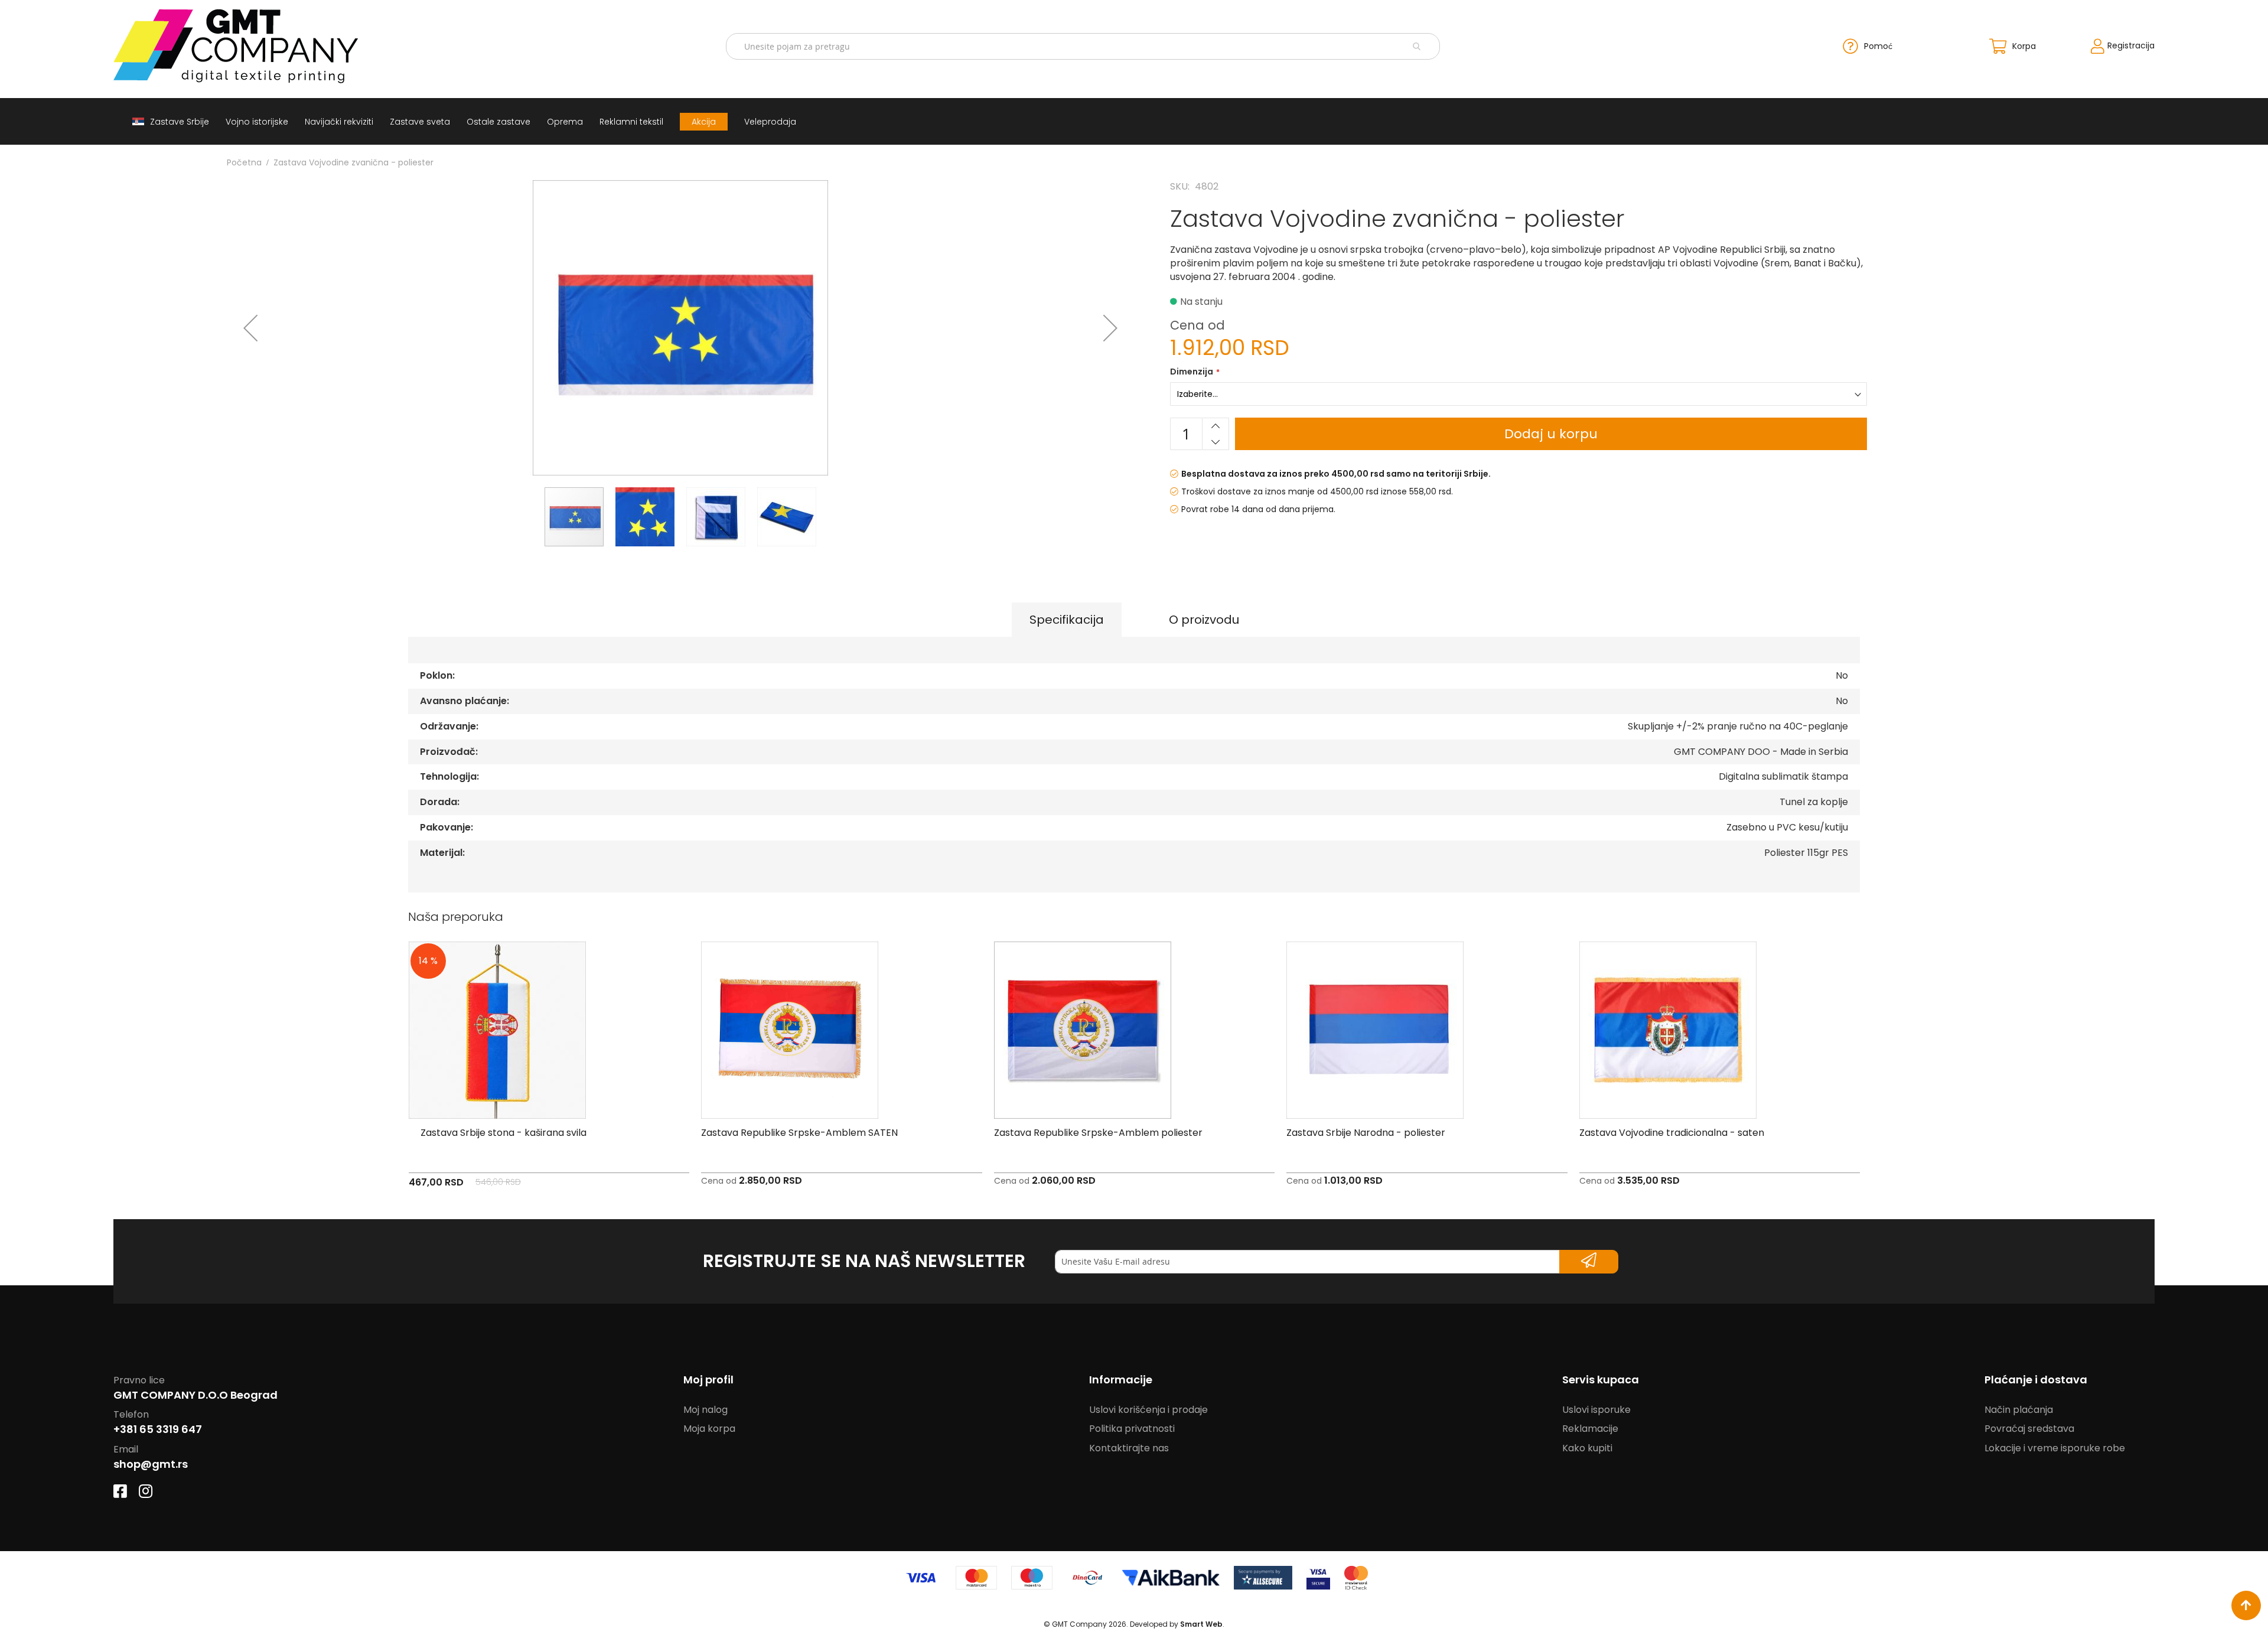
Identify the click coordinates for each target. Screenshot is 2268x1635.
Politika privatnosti (1132, 1429)
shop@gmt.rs (151, 1464)
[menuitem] (171, 121)
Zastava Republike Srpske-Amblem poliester (1098, 1133)
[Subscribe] (1589, 1262)
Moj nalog (706, 1410)
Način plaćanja (2019, 1410)
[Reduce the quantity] (1216, 442)
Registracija (2131, 45)
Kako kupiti (1587, 1448)
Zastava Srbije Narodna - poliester (1366, 1133)
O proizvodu (1204, 620)
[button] (250, 328)
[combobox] (1083, 46)
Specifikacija (1067, 620)
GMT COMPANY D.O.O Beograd (195, 1395)
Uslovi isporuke (1596, 1410)
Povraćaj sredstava (2029, 1429)
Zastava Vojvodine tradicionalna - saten (1672, 1133)
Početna (244, 162)
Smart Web (1201, 1624)
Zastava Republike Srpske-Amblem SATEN (799, 1133)
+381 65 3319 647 (158, 1429)
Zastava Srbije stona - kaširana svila (504, 1133)
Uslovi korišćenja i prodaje (1148, 1410)
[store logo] (266, 46)
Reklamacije (1590, 1429)
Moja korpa (709, 1429)
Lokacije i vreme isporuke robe (2055, 1448)
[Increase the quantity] (1216, 426)
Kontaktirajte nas (1129, 1448)
